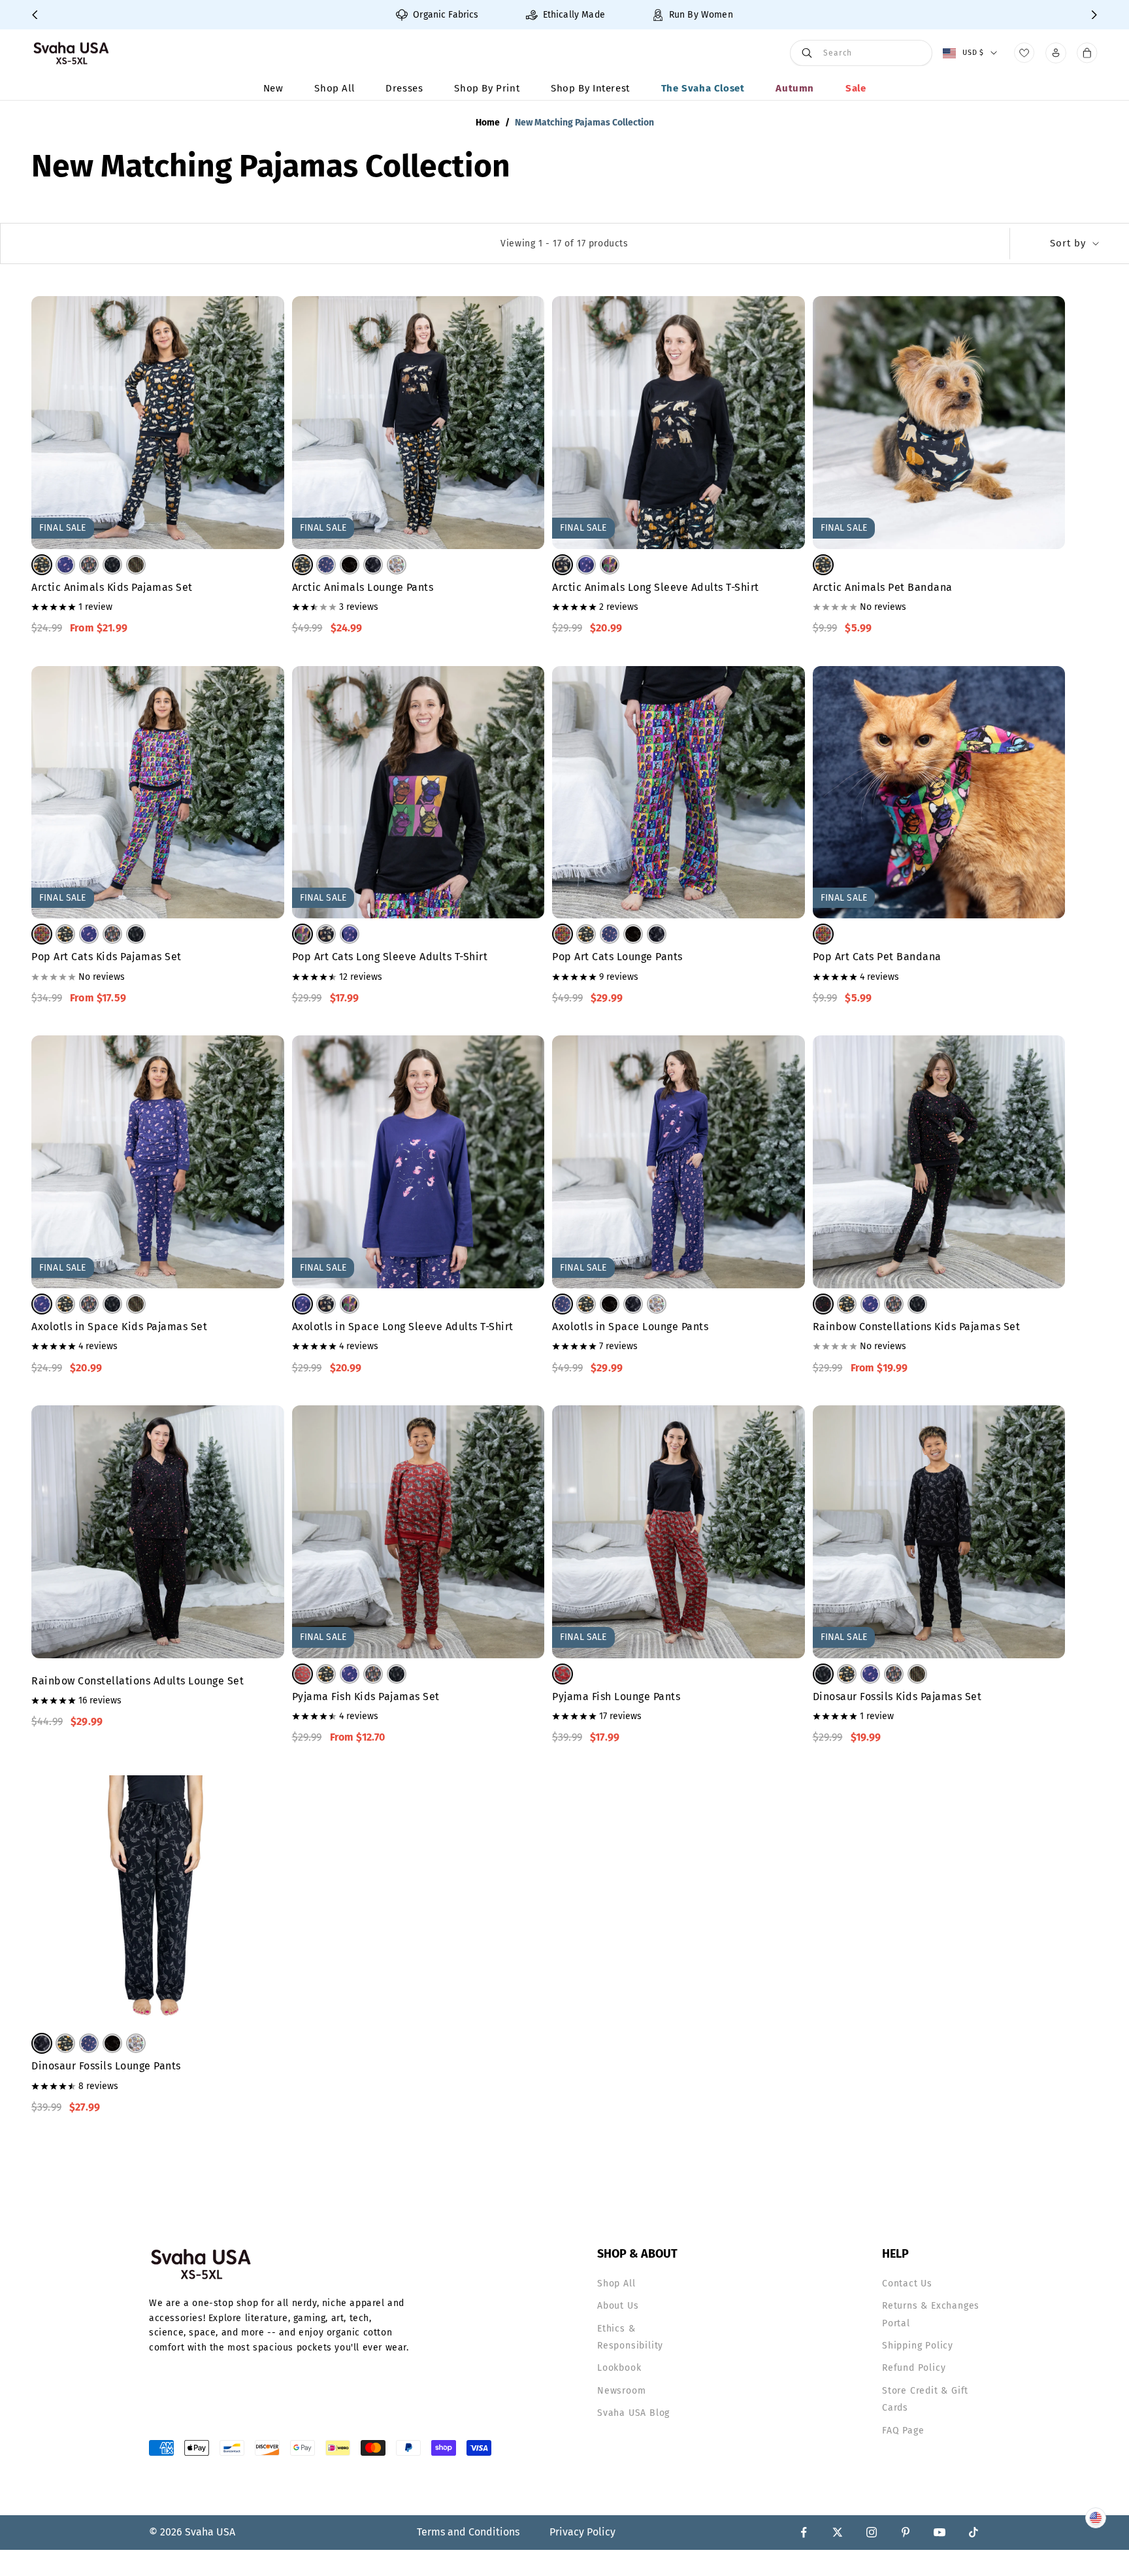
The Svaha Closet (703, 88)
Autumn (795, 88)
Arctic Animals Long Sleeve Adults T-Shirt (656, 587)
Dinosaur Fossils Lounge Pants (106, 2066)
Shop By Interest (590, 88)
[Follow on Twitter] (838, 2532)
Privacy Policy (582, 2532)
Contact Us (907, 2283)
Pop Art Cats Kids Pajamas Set (106, 957)
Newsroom (621, 2391)
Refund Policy (914, 2368)
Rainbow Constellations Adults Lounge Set (138, 1681)
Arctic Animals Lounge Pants (363, 587)
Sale (856, 88)
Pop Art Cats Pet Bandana (877, 957)
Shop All (334, 88)
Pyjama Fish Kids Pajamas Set (366, 1697)
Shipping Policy (918, 2346)
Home (488, 123)
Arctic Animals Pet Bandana (883, 587)
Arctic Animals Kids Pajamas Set (112, 587)
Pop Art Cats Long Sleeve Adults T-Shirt (390, 957)
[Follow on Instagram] (872, 2532)
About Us (618, 2306)
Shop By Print (487, 88)
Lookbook (619, 2368)
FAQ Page (903, 2431)
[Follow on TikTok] (974, 2532)
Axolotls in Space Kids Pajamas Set (119, 1327)
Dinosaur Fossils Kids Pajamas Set (897, 1697)
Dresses (404, 88)
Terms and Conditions (468, 2532)
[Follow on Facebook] (804, 2532)
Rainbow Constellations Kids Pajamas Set (917, 1327)
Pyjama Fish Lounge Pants (616, 1697)
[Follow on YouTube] (940, 2532)
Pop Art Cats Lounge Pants (617, 957)
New (273, 88)
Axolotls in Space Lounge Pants (630, 1327)
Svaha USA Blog (633, 2413)
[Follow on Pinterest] (906, 2532)
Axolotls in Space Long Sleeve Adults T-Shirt (403, 1327)
